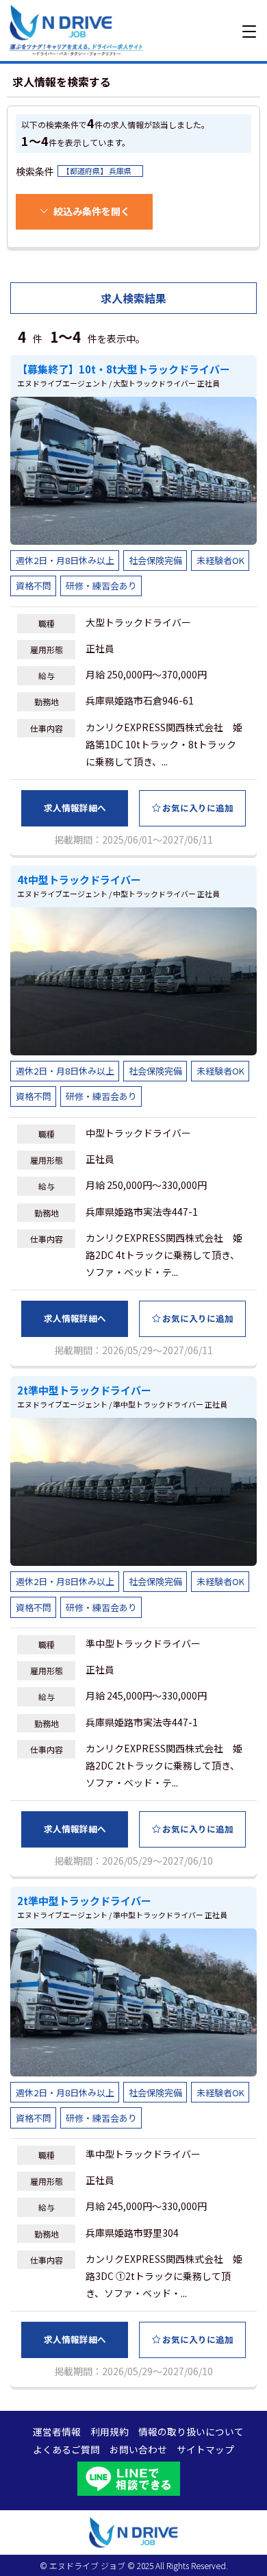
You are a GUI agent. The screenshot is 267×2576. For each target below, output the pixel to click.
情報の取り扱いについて (191, 2432)
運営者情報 (57, 2432)
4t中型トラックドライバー (79, 880)
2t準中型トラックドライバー (84, 1390)
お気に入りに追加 (198, 808)
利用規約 (110, 2432)
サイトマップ (205, 2450)
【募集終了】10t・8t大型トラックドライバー (124, 369)
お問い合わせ (138, 2450)
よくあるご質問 (66, 2450)
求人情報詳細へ (75, 808)
